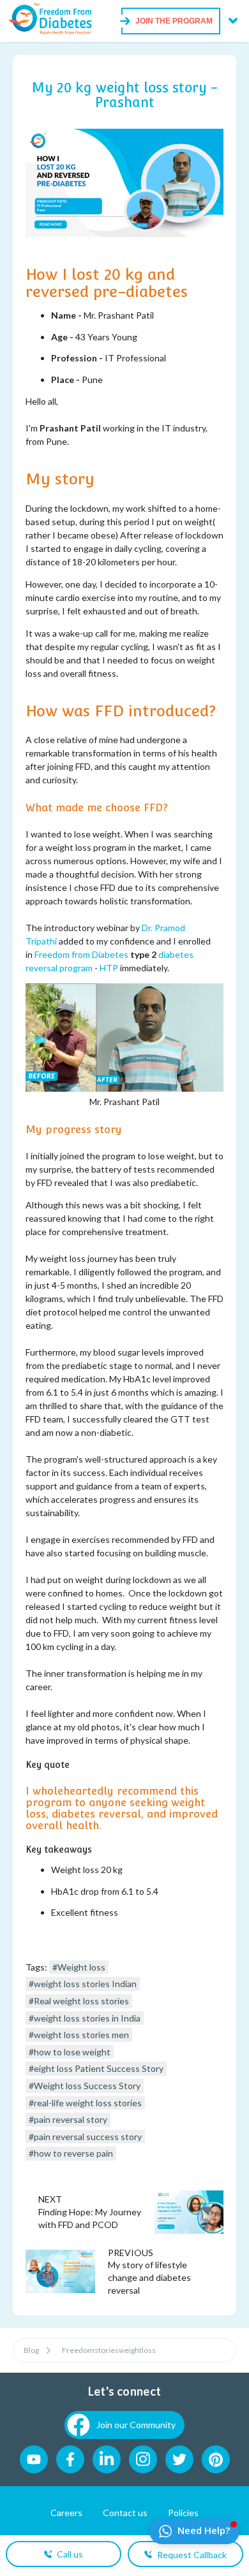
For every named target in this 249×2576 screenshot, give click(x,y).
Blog (31, 2350)
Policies (183, 2513)
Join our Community (136, 2425)
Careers (66, 2513)
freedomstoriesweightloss (109, 2350)
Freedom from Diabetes (81, 954)
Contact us (125, 2513)
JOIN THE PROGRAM (174, 21)
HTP (110, 968)
